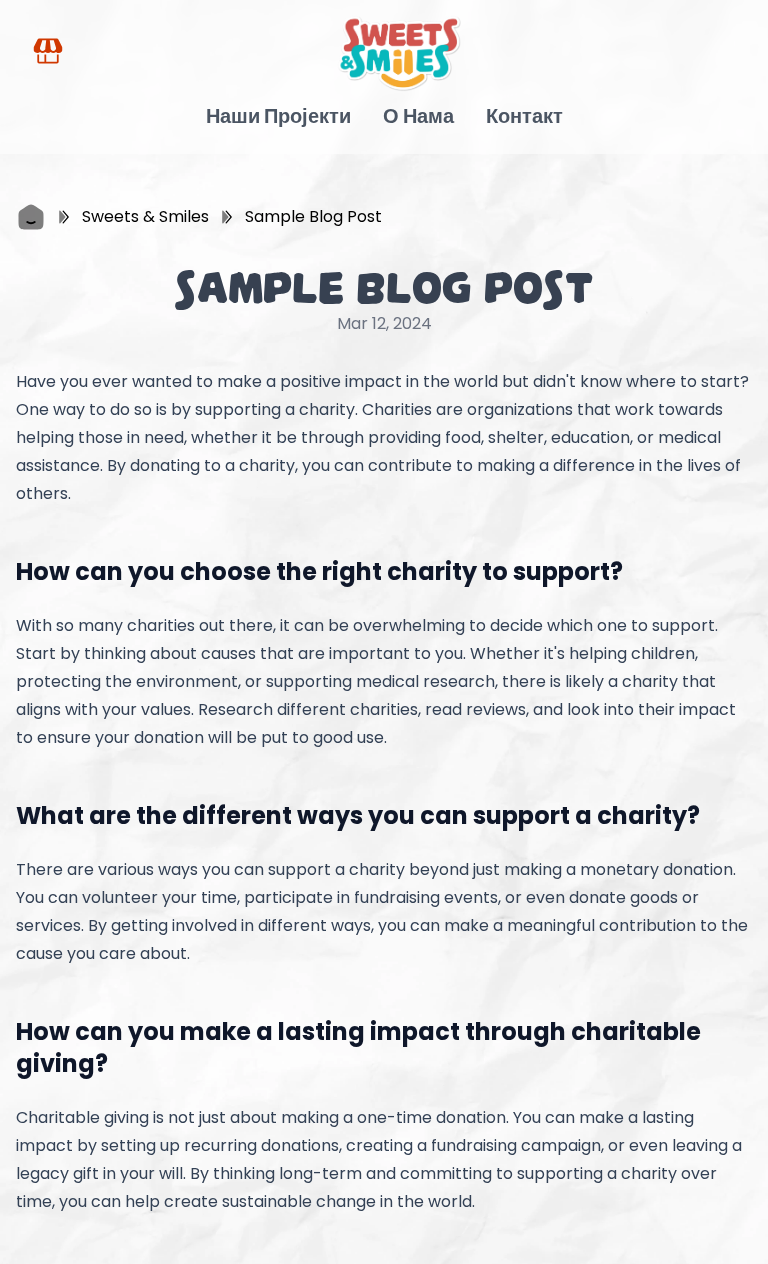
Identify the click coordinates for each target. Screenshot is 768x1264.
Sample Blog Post (313, 216)
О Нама (418, 116)
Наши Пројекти (278, 116)
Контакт (524, 116)
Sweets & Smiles (145, 216)
